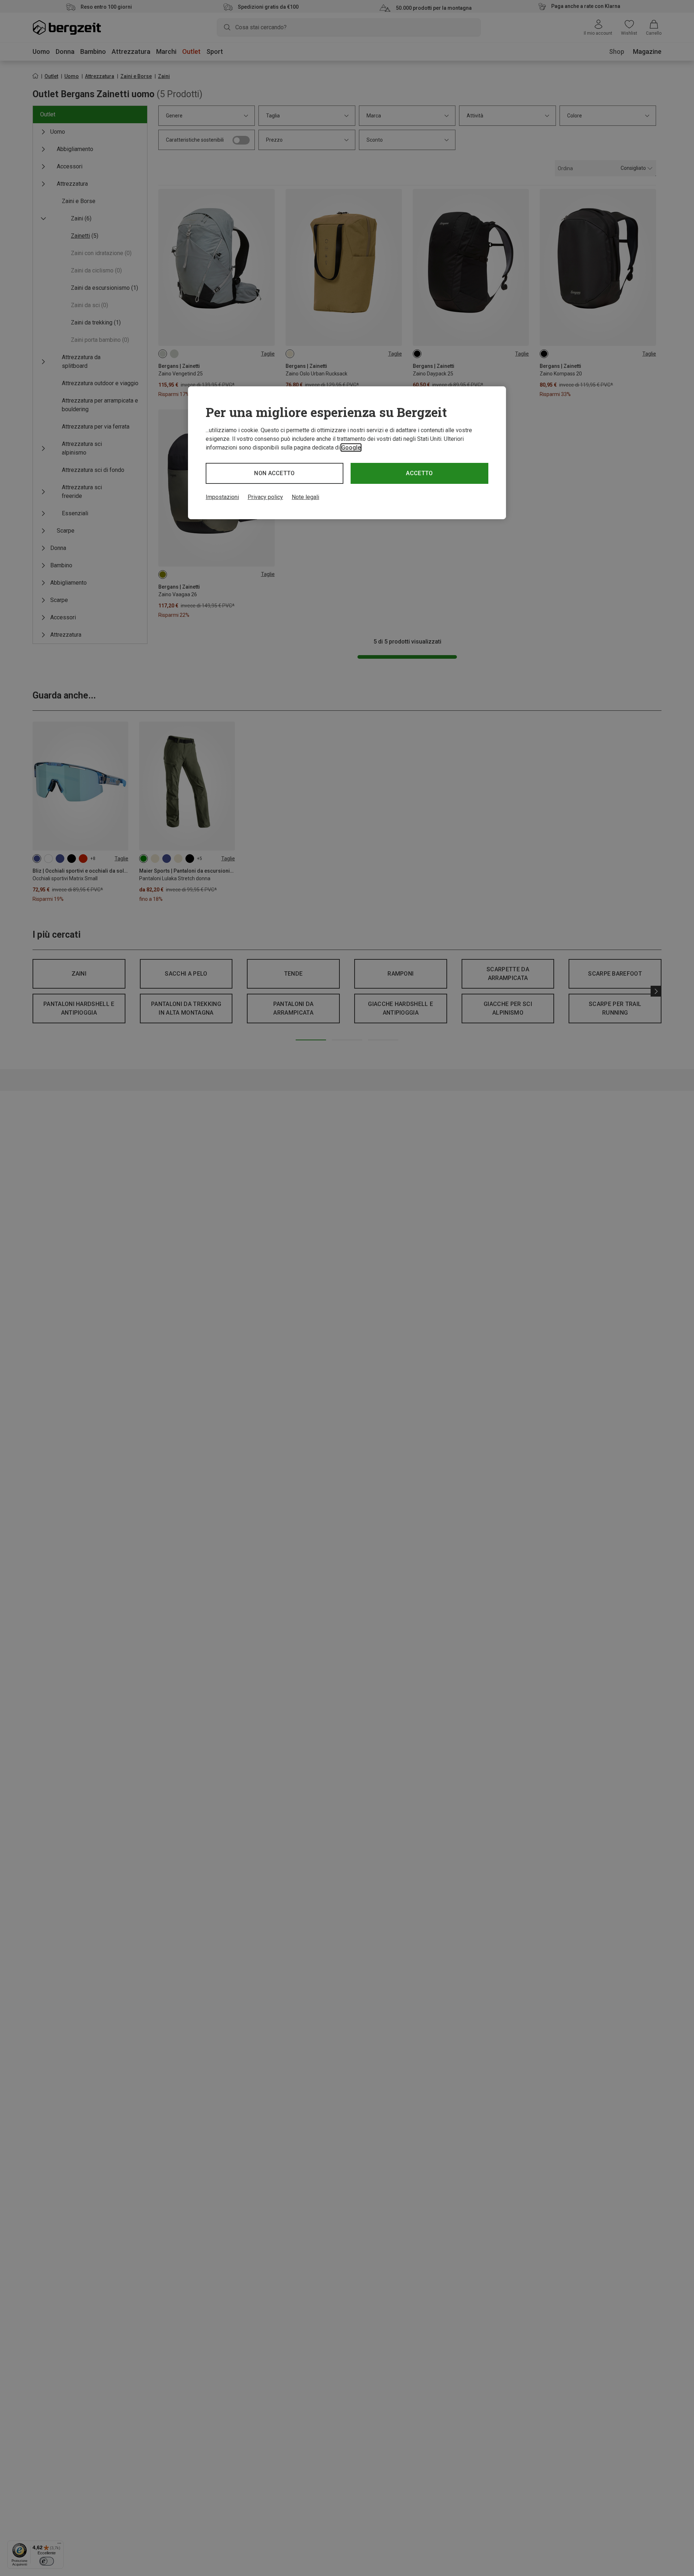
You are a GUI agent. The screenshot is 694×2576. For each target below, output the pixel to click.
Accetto (419, 473)
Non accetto (275, 473)
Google (351, 448)
